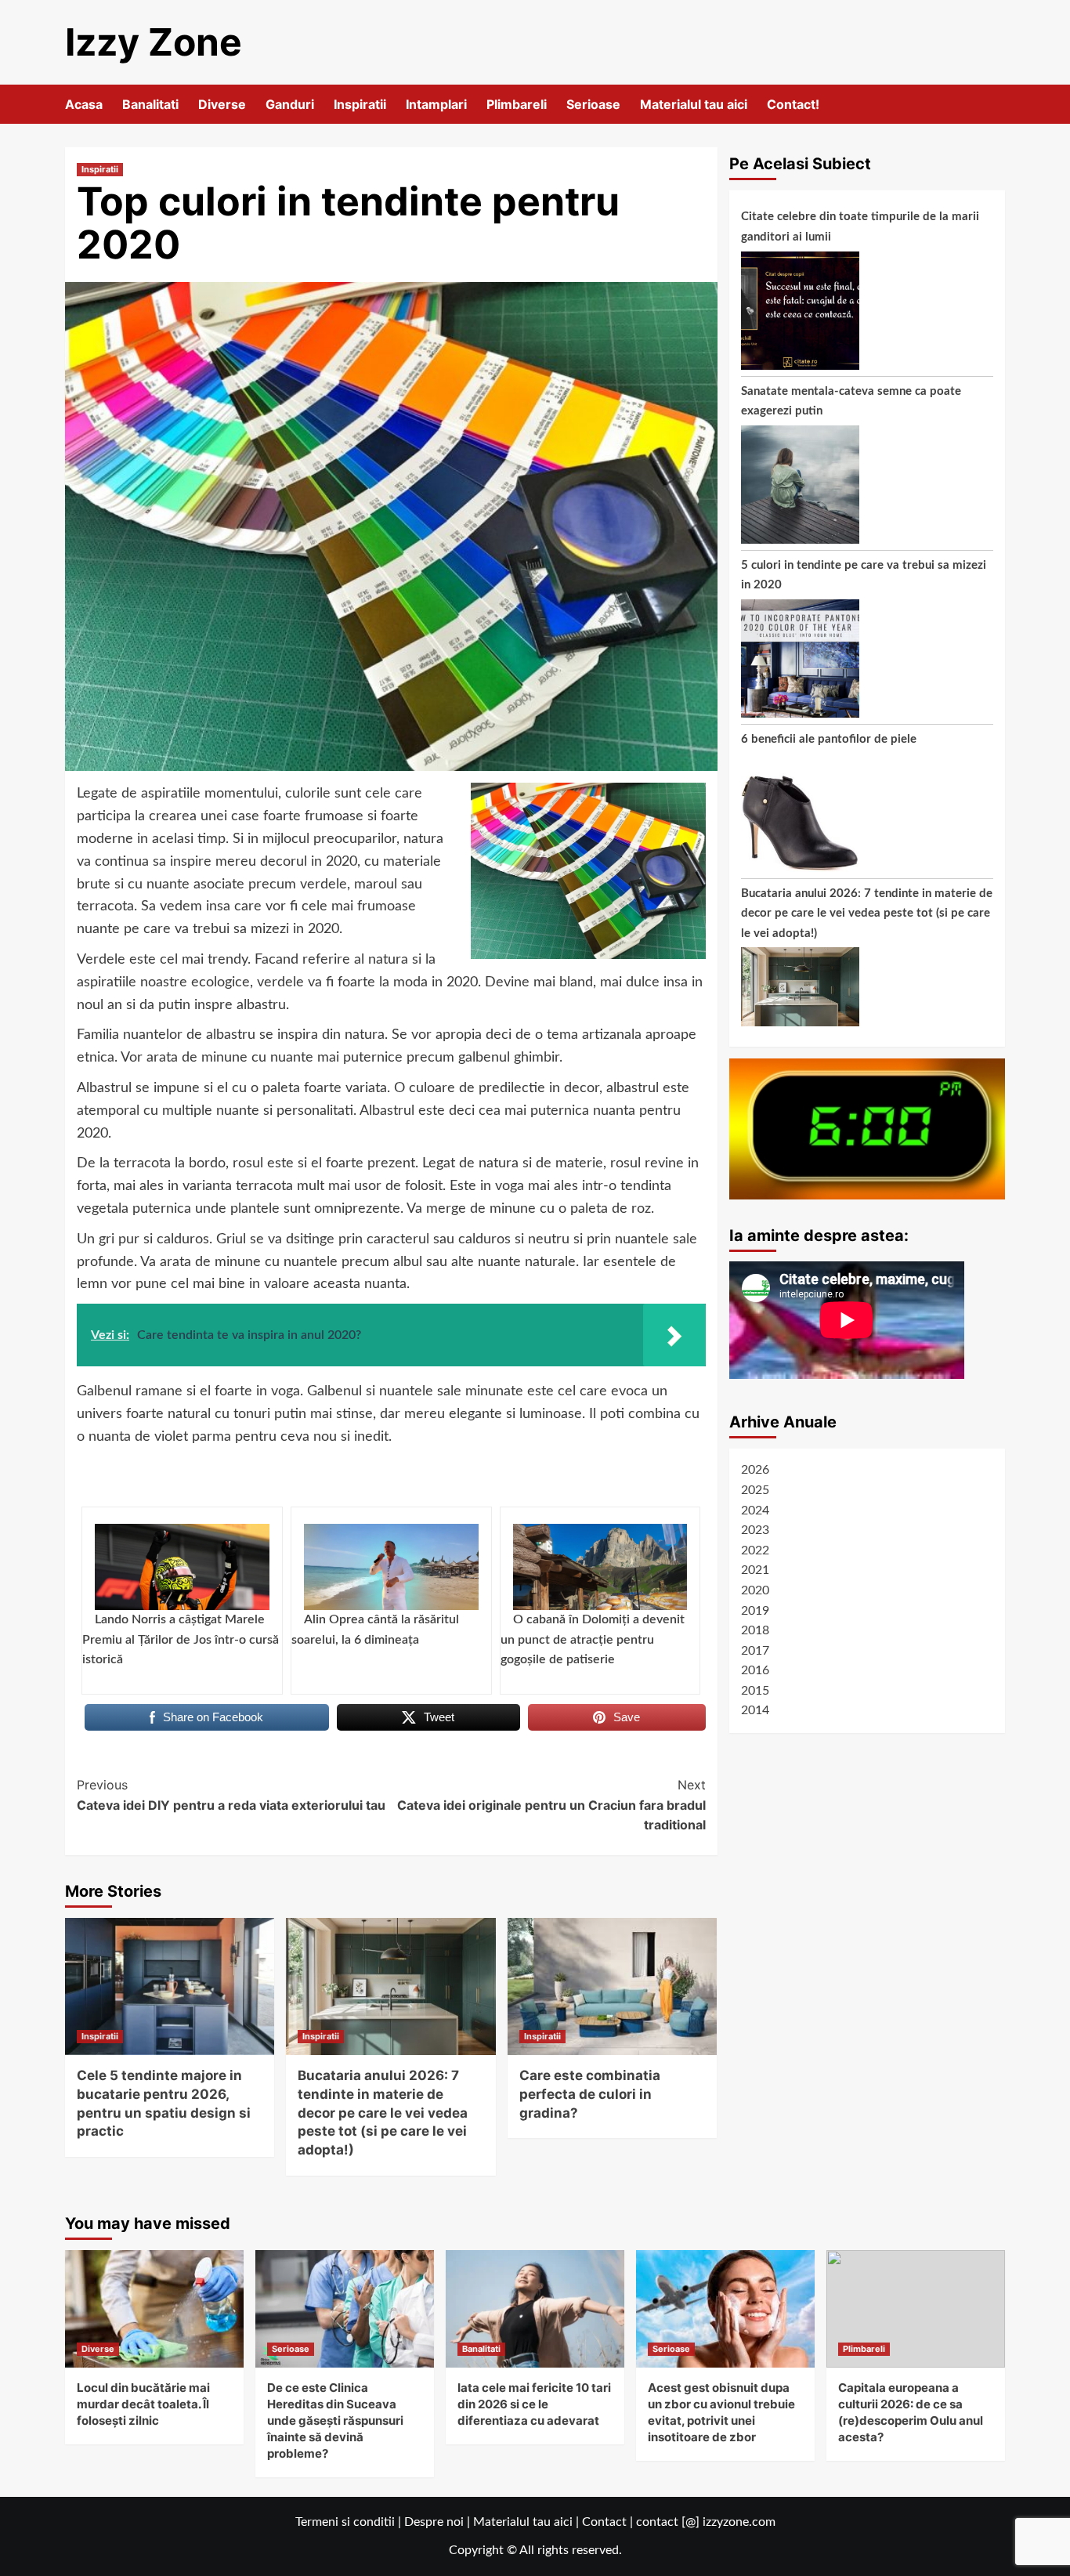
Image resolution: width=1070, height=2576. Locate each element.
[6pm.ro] (868, 1128)
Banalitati (150, 104)
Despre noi (434, 2522)
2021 (755, 1570)
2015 (755, 1690)
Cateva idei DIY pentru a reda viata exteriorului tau (231, 1795)
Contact (604, 2522)
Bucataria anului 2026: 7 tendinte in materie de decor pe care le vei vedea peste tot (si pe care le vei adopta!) (383, 2113)
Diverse (222, 104)
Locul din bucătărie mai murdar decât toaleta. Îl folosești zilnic (143, 2404)
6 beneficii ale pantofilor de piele (829, 739)
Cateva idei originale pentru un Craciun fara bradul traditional (551, 1805)
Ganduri (290, 104)
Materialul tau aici (694, 104)
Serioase (593, 104)
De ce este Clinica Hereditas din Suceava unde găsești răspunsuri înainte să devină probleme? (335, 2420)
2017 (755, 1650)
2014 (755, 1710)
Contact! (793, 104)
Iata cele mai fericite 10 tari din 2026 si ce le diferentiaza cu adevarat (534, 2404)
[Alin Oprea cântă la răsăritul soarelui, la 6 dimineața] (391, 1567)
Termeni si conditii (345, 2522)
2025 (755, 1490)
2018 (755, 1630)
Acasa (84, 104)
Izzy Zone (154, 42)
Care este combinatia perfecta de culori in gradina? (590, 2094)
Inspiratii (360, 104)
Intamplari (436, 104)
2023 (755, 1530)
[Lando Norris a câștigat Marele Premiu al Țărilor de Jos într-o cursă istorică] (182, 1567)
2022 (755, 1550)
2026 (755, 1470)
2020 (755, 1590)
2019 (755, 1610)
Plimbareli (517, 104)
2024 (755, 1510)
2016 (755, 1670)
